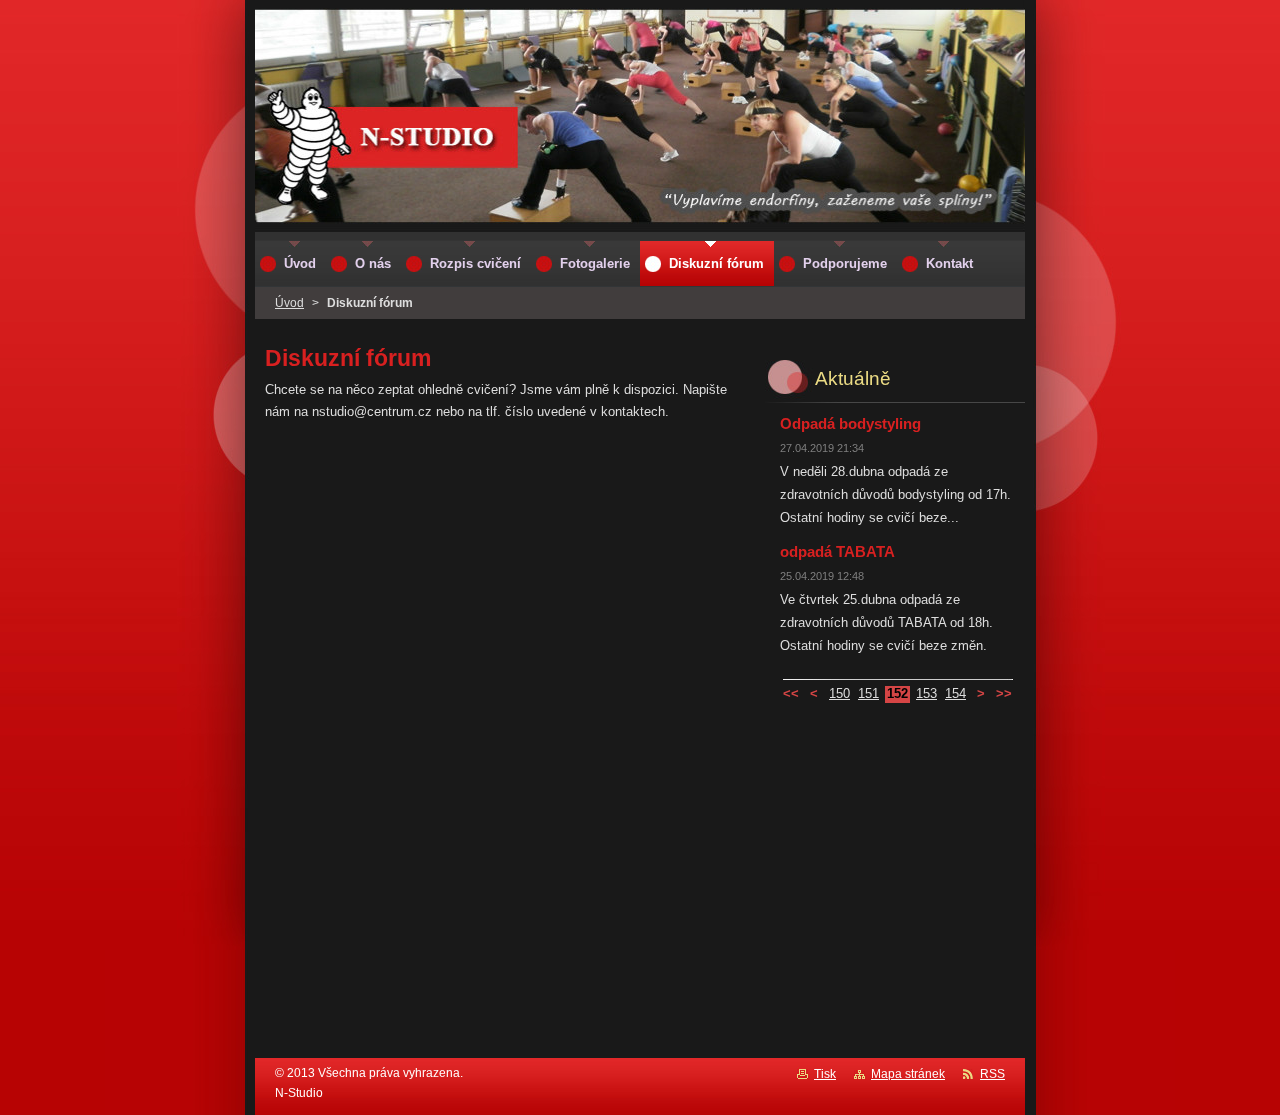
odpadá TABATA (837, 551)
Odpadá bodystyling (850, 423)
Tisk (825, 1074)
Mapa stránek (908, 1074)
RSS (992, 1074)
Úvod (289, 303)
